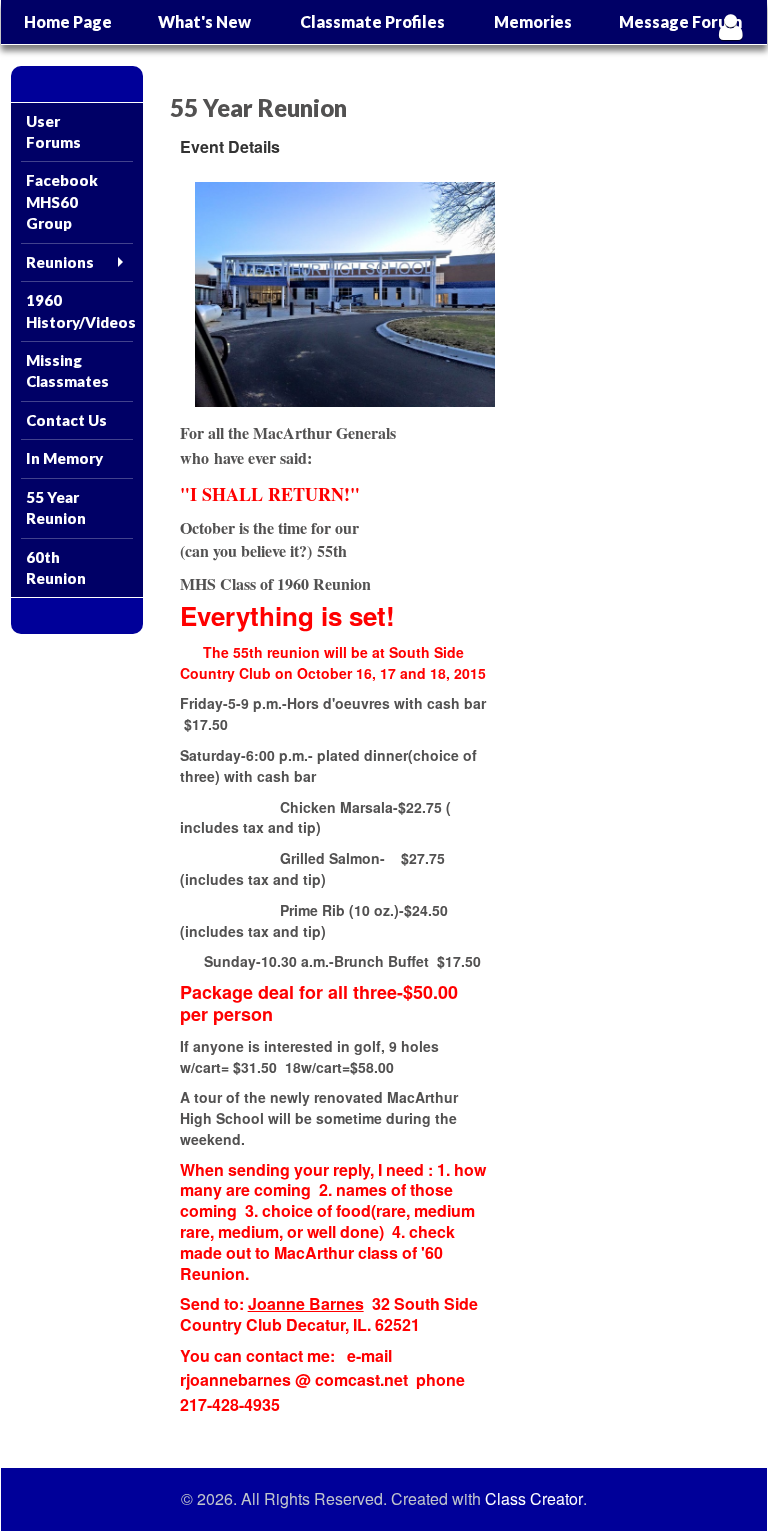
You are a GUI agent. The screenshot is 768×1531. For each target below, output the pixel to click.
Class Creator (534, 1499)
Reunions (60, 262)
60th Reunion (56, 567)
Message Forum (680, 21)
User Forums (53, 131)
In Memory (64, 458)
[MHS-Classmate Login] (730, 26)
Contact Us (66, 420)
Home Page (68, 21)
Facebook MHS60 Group (62, 201)
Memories (533, 21)
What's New (204, 21)
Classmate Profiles (372, 21)
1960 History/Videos (79, 310)
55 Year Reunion (56, 507)
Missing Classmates (67, 370)
